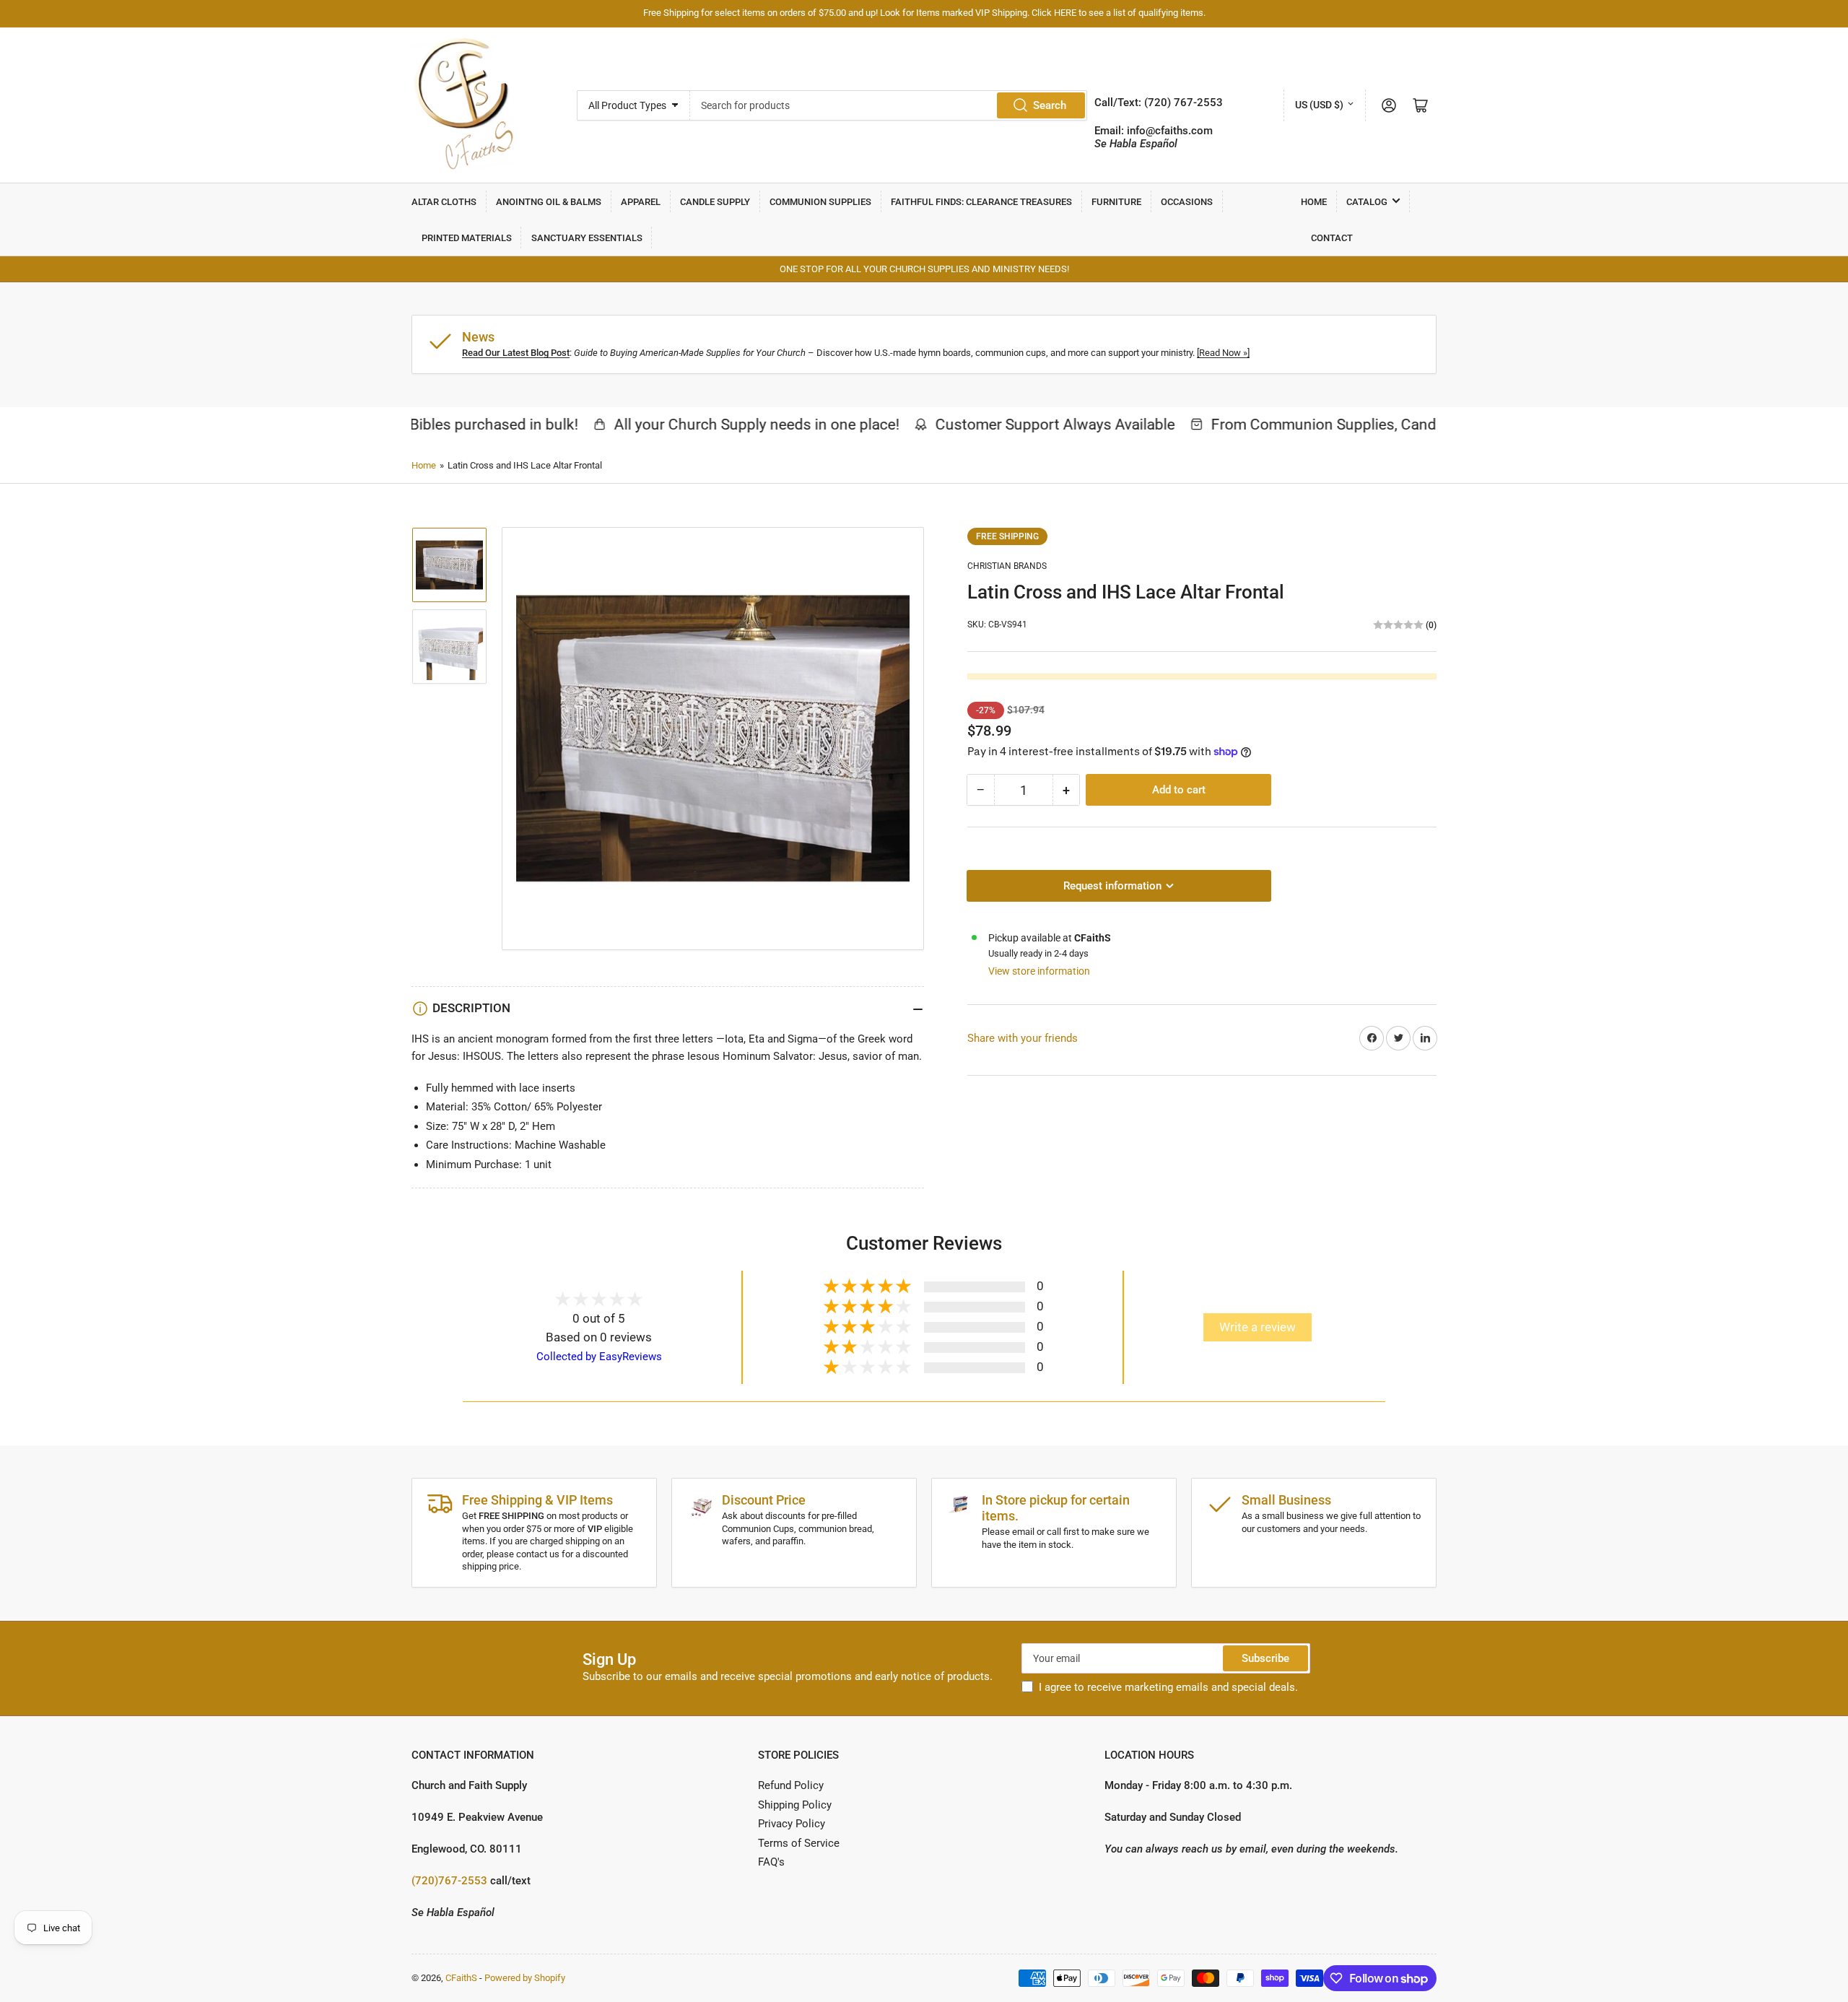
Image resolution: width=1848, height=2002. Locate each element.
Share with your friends (1023, 1038)
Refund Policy (791, 1785)
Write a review (1258, 1327)
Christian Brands (1007, 566)
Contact (1332, 238)
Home (1314, 202)
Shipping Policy (795, 1805)
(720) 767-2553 (1184, 103)
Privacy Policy (792, 1824)
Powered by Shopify (525, 1978)
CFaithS (461, 1978)
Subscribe (1265, 1658)
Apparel (641, 202)
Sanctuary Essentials (587, 238)
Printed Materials (467, 238)
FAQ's (771, 1862)
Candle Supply (715, 202)
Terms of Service (799, 1843)
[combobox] (889, 105)
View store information (1039, 971)
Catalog (1367, 202)
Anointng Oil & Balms (549, 202)
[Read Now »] (1223, 353)
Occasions (1187, 202)
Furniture (1116, 202)
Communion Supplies (820, 202)
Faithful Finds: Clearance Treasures (981, 202)
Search (1050, 105)
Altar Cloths (444, 202)
